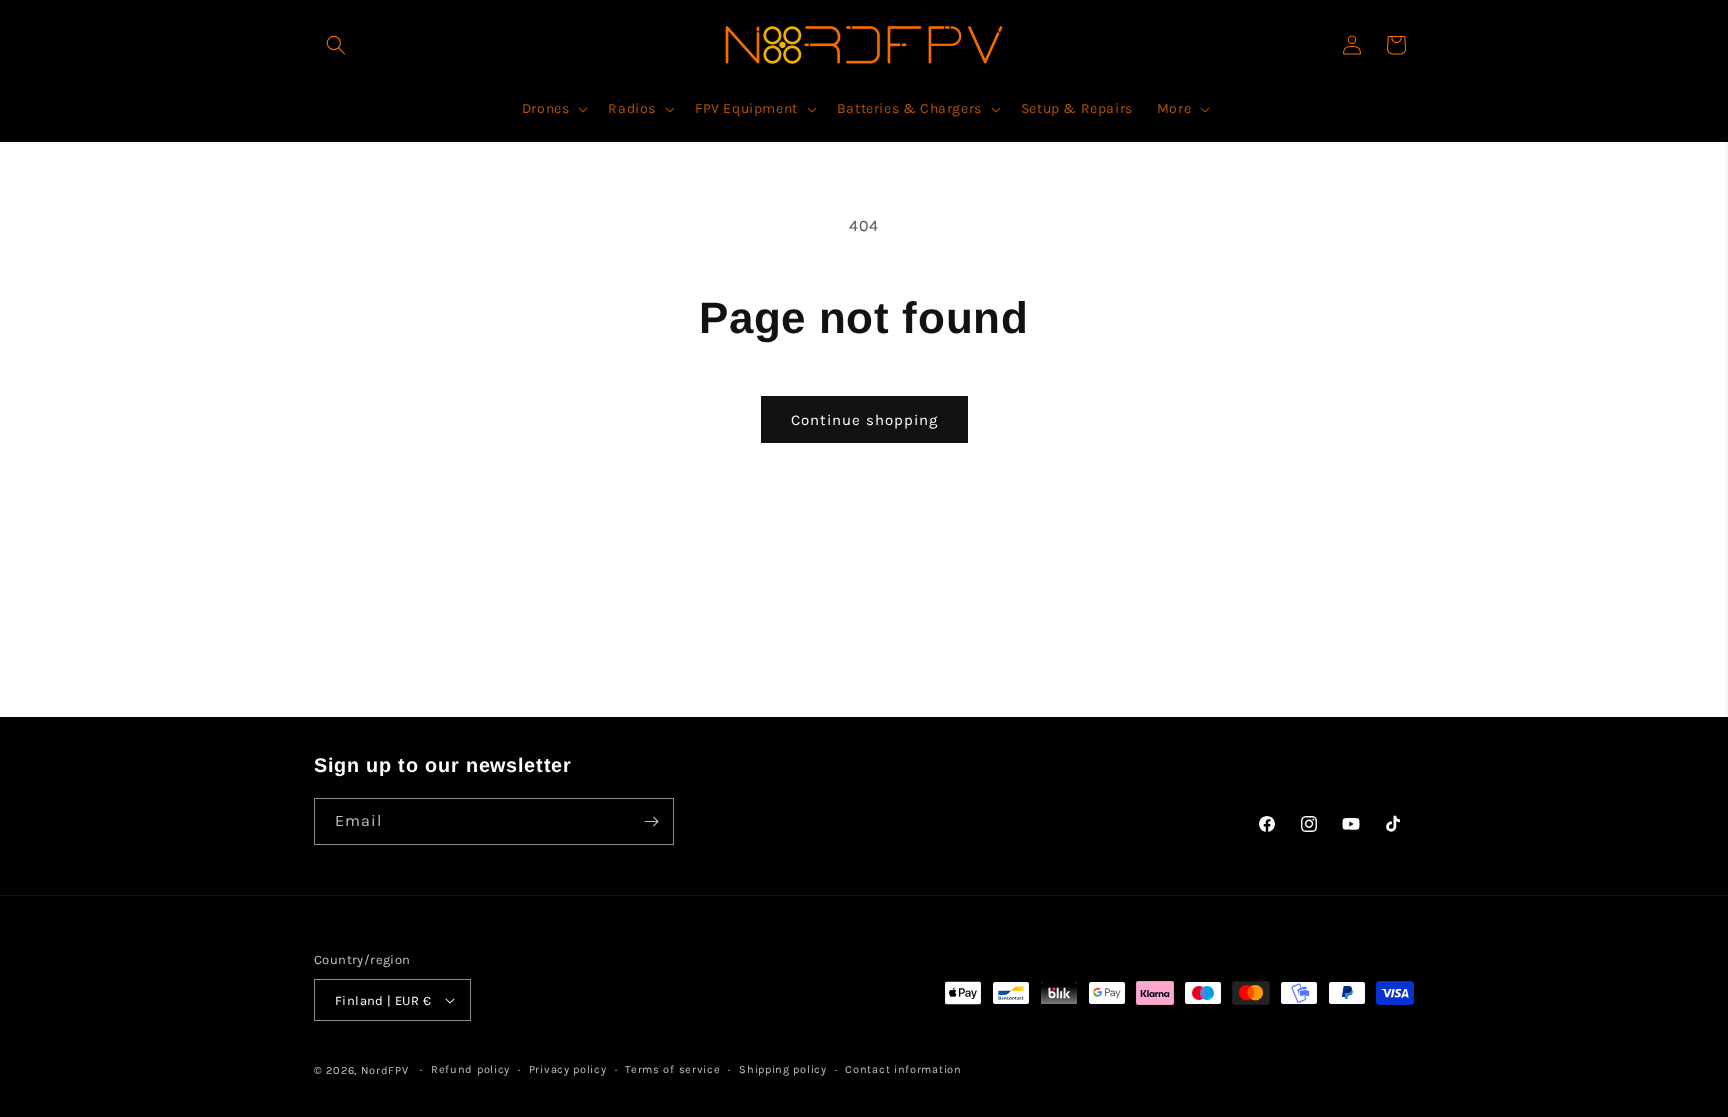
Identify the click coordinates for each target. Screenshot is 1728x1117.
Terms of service (672, 1069)
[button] (336, 45)
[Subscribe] (651, 821)
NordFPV (385, 1070)
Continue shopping (864, 420)
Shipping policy (783, 1069)
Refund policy (470, 1069)
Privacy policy (568, 1069)
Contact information (903, 1069)
